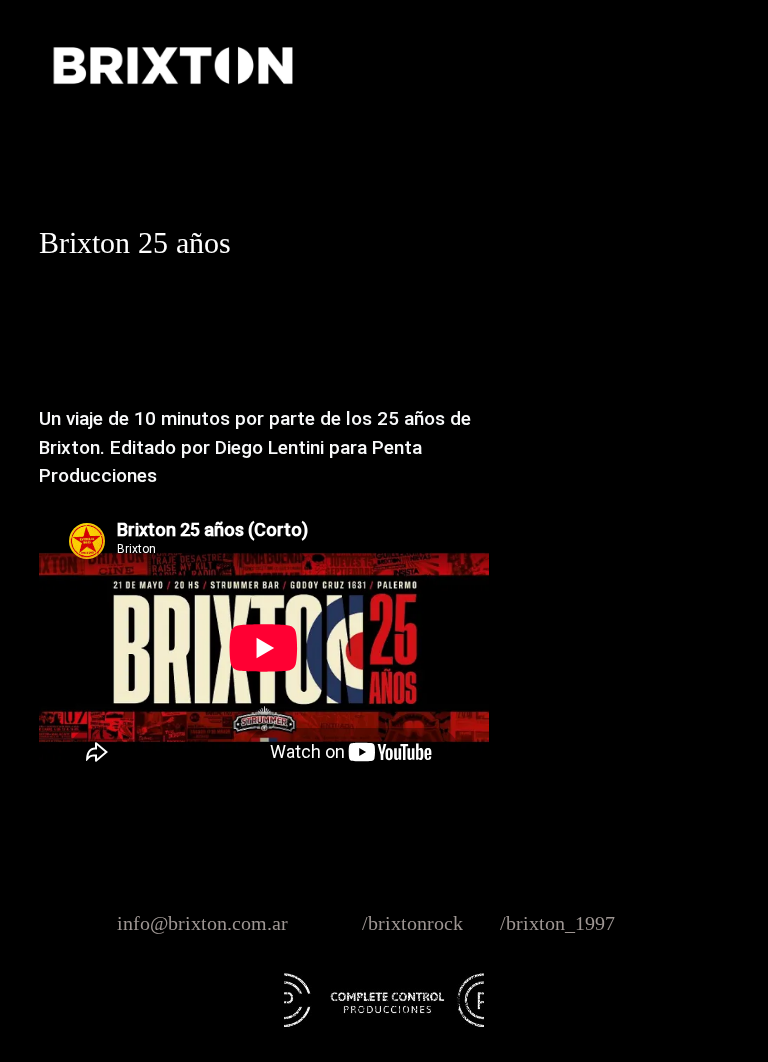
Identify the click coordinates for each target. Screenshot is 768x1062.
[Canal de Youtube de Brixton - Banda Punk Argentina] (636, 923)
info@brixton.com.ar (202, 923)
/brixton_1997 (557, 923)
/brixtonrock (412, 923)
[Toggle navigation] (671, 65)
